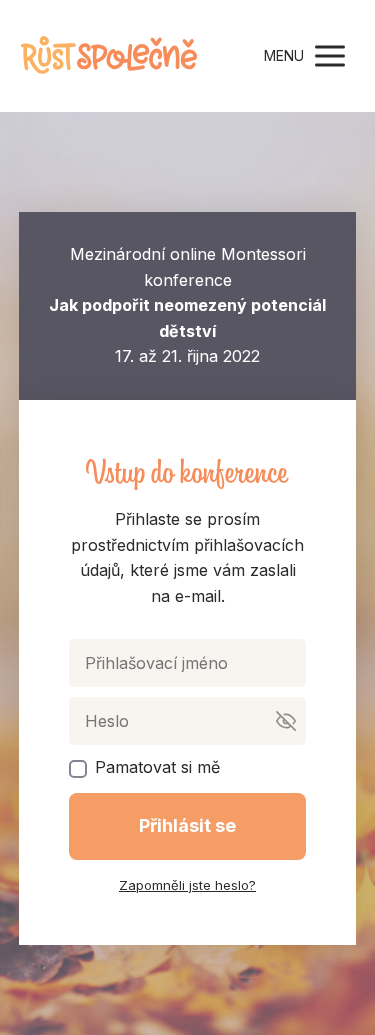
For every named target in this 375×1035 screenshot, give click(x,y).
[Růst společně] (109, 55)
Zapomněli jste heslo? (187, 885)
